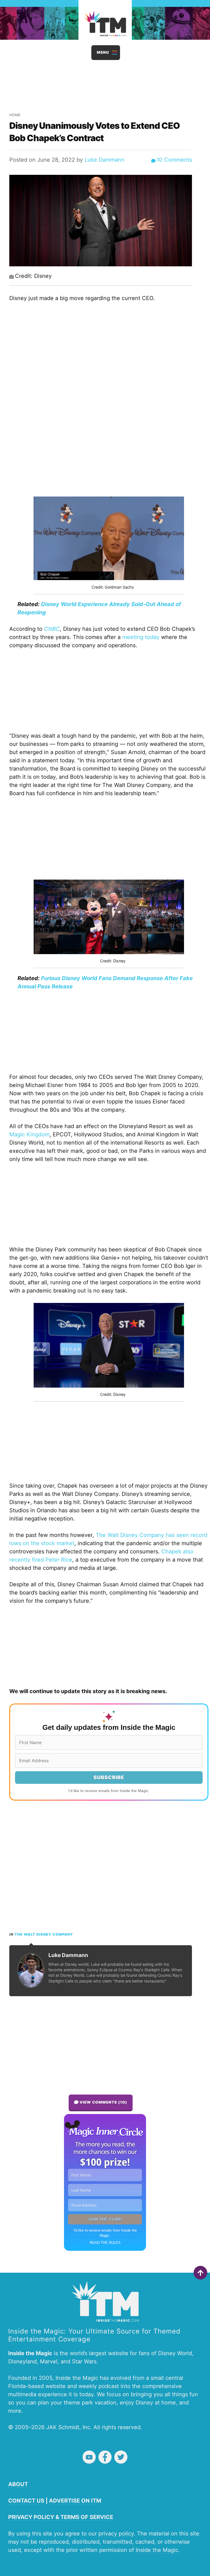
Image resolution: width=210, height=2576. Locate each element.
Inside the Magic (157, 2550)
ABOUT (18, 2484)
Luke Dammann (104, 160)
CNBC (52, 629)
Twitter (121, 2457)
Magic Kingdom (29, 1134)
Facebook (105, 2457)
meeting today (141, 637)
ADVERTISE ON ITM (75, 2501)
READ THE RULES (105, 2243)
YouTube (89, 2457)
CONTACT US (26, 2501)
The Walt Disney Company (44, 1934)
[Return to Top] (200, 2273)
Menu (103, 52)
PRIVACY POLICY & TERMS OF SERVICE (61, 2517)
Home (15, 115)
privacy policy (116, 2534)
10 (174, 160)
